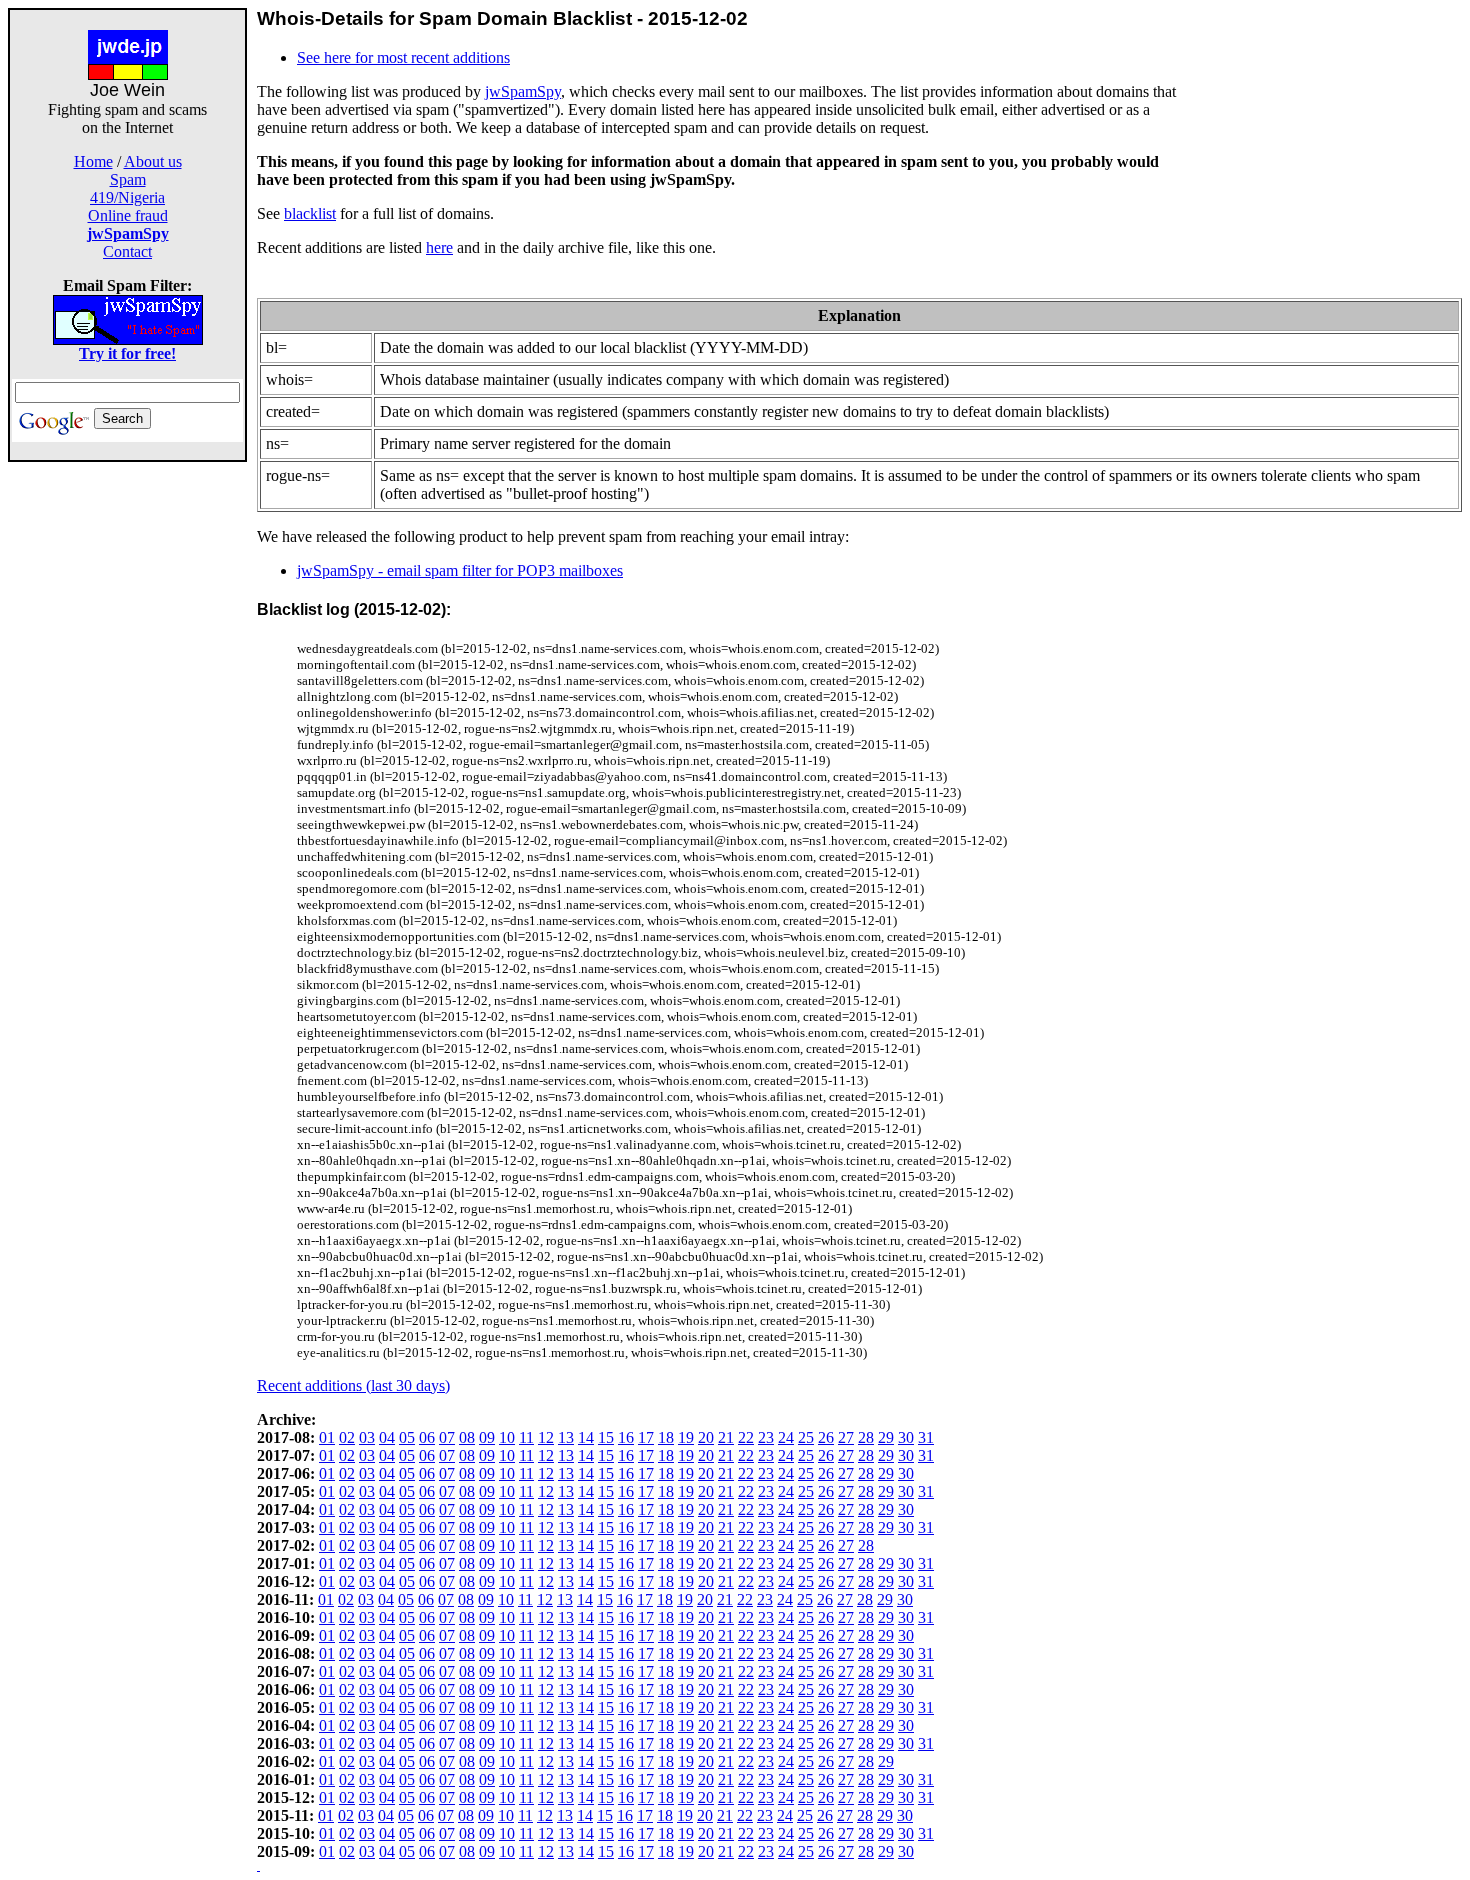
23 (766, 1437)
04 (387, 1437)
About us (153, 161)
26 (826, 1437)
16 (626, 1437)
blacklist (310, 213)
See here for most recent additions (403, 57)
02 (347, 1437)
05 (407, 1437)
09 (487, 1437)
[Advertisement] (128, 762)
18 (666, 1437)
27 (846, 1437)
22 (746, 1437)
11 (526, 1437)
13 (566, 1437)
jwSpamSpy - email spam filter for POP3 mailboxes (460, 570)
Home (93, 161)
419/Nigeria (127, 197)
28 (866, 1437)
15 (606, 1437)
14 (586, 1437)
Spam (128, 179)
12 (546, 1437)
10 (507, 1437)
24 (786, 1437)
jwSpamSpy (523, 91)
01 (327, 1437)
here (439, 247)
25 (806, 1437)
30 (906, 1437)
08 (467, 1437)
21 (726, 1437)
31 (926, 1437)
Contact (127, 251)
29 (886, 1437)
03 (367, 1437)
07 (447, 1437)
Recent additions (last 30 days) (353, 1385)
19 (686, 1437)
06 (427, 1437)
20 (706, 1437)
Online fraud (128, 215)
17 (646, 1437)
